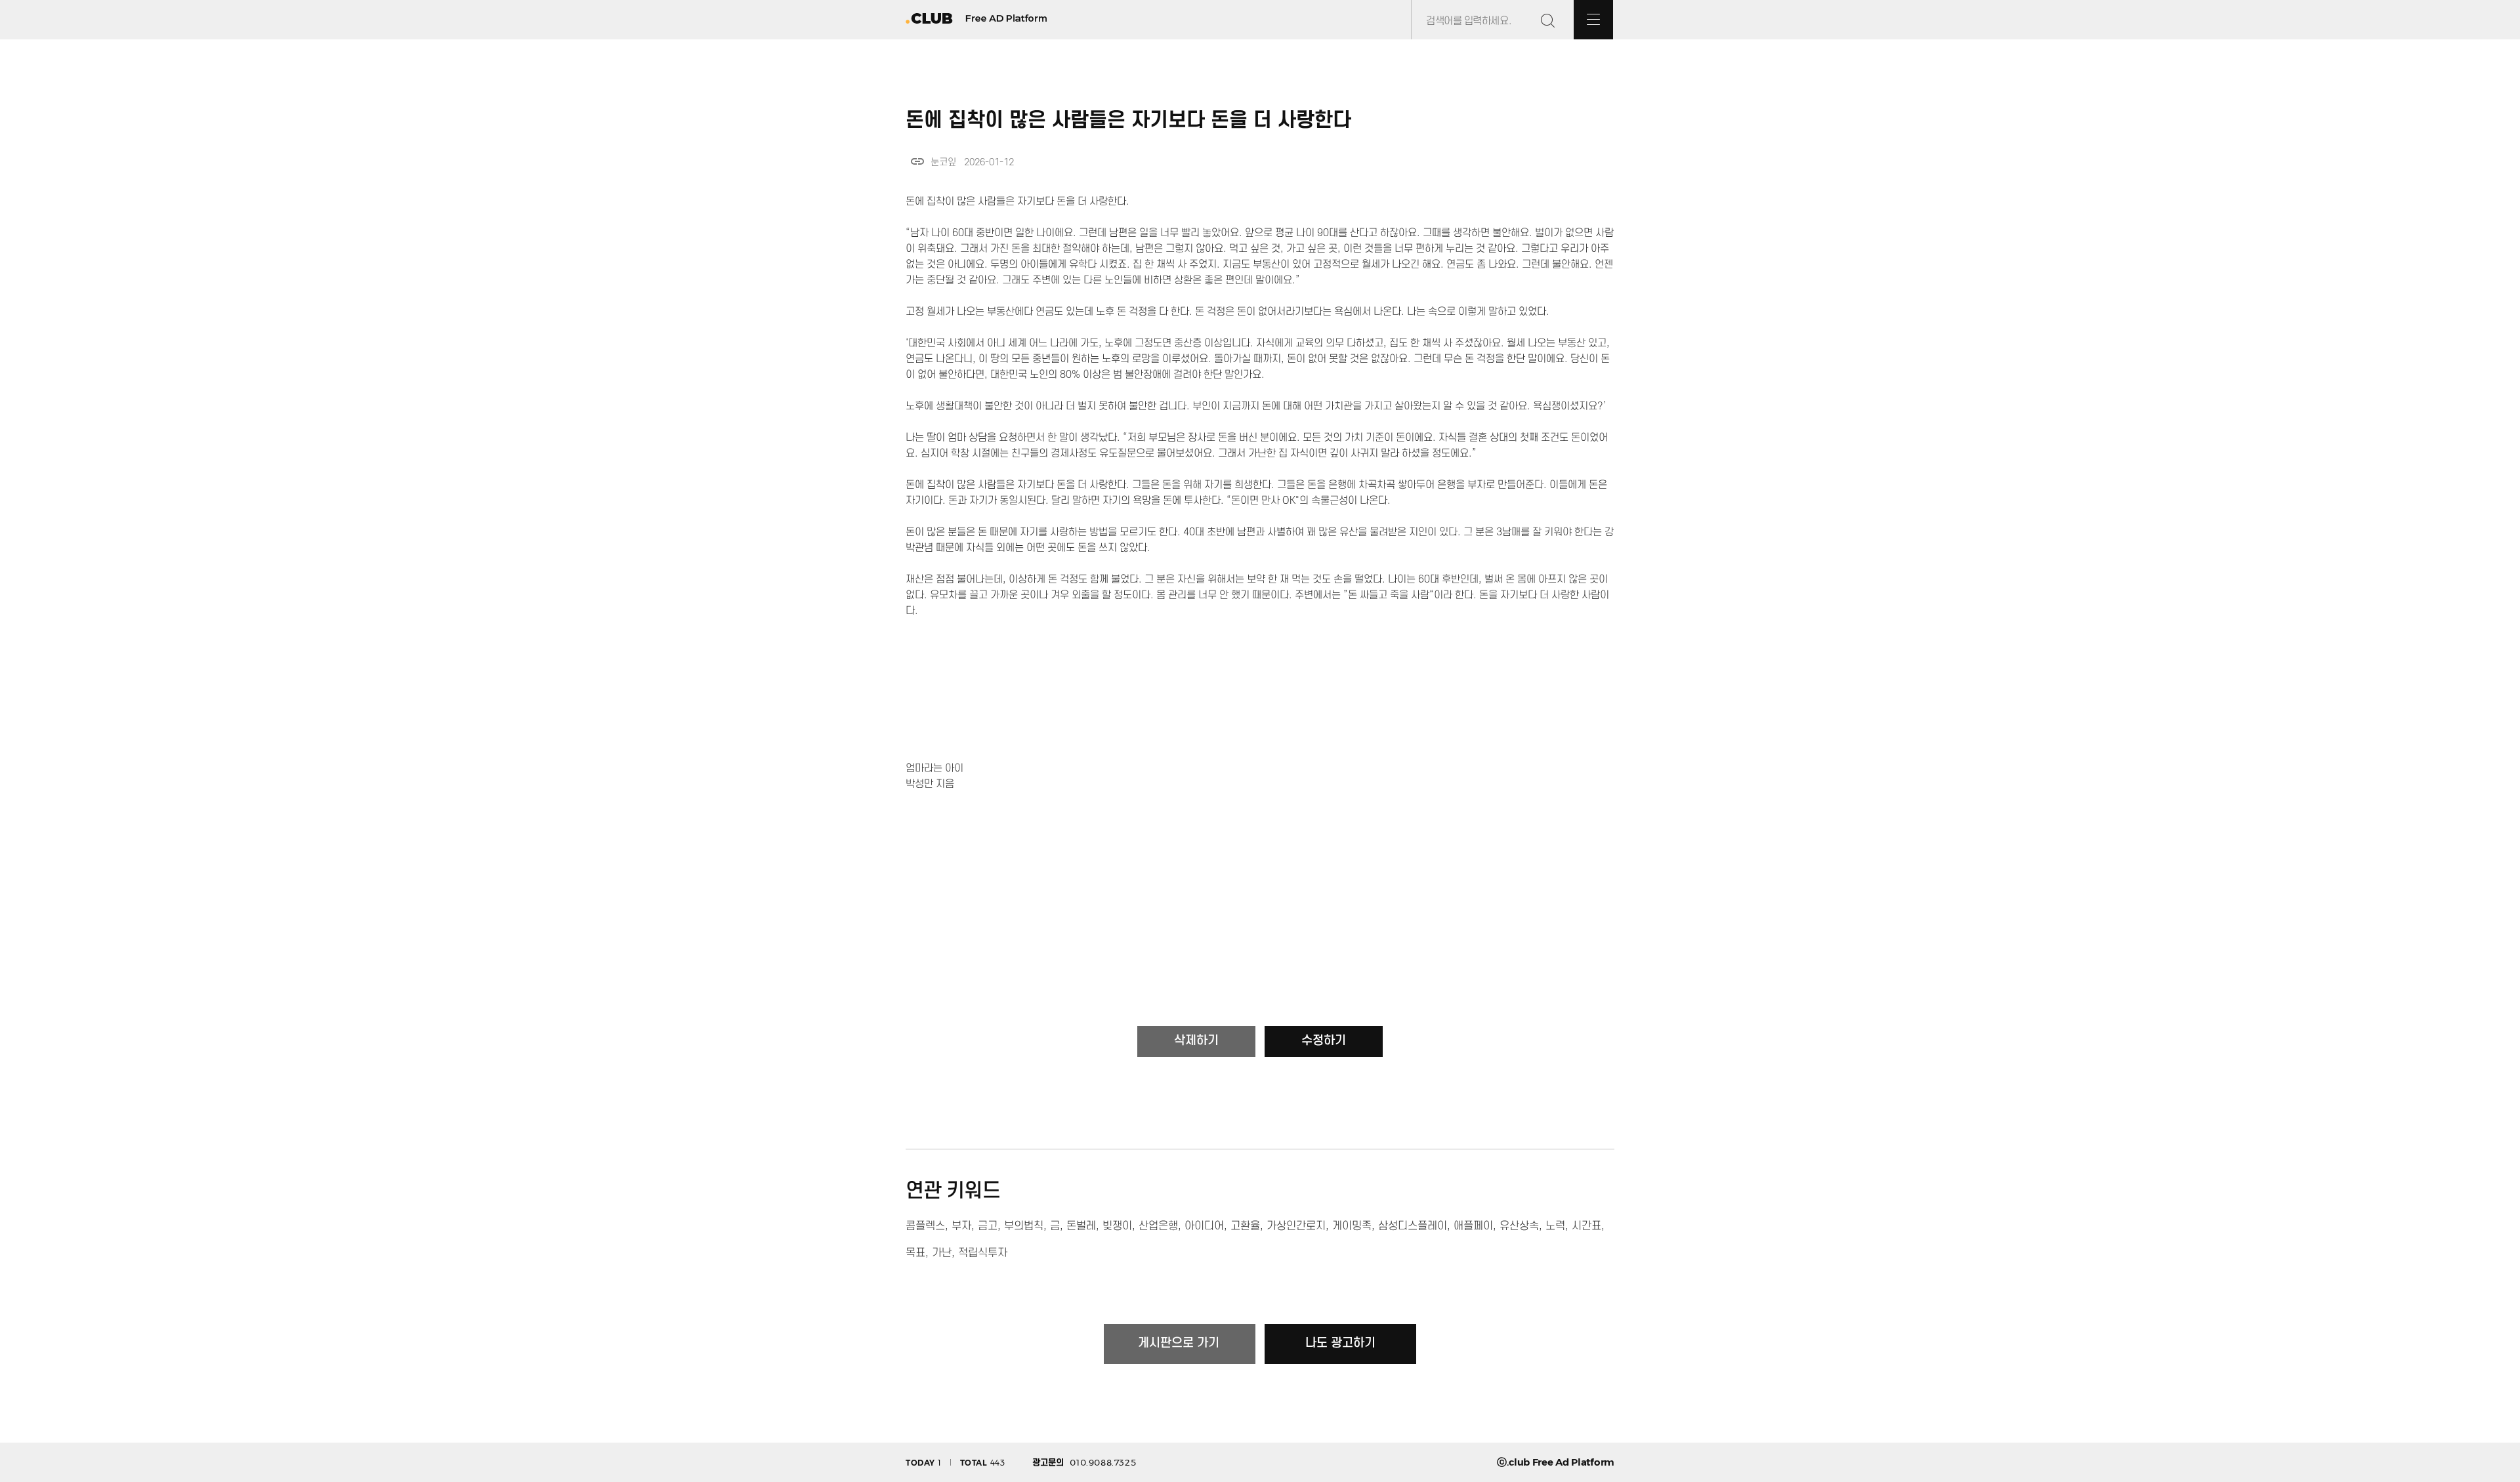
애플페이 (1473, 1226)
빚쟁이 (1117, 1226)
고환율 (1245, 1226)
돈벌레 (1081, 1226)
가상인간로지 (1296, 1226)
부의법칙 (1024, 1226)
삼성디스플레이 (1413, 1226)
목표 (915, 1253)
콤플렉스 (925, 1226)
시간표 (1586, 1226)
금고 (988, 1226)
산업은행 (1158, 1226)
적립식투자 (983, 1253)
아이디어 (1204, 1226)
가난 (942, 1253)
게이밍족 (1352, 1226)
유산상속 (1519, 1226)
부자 (961, 1226)
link (917, 161)
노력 (1555, 1226)
